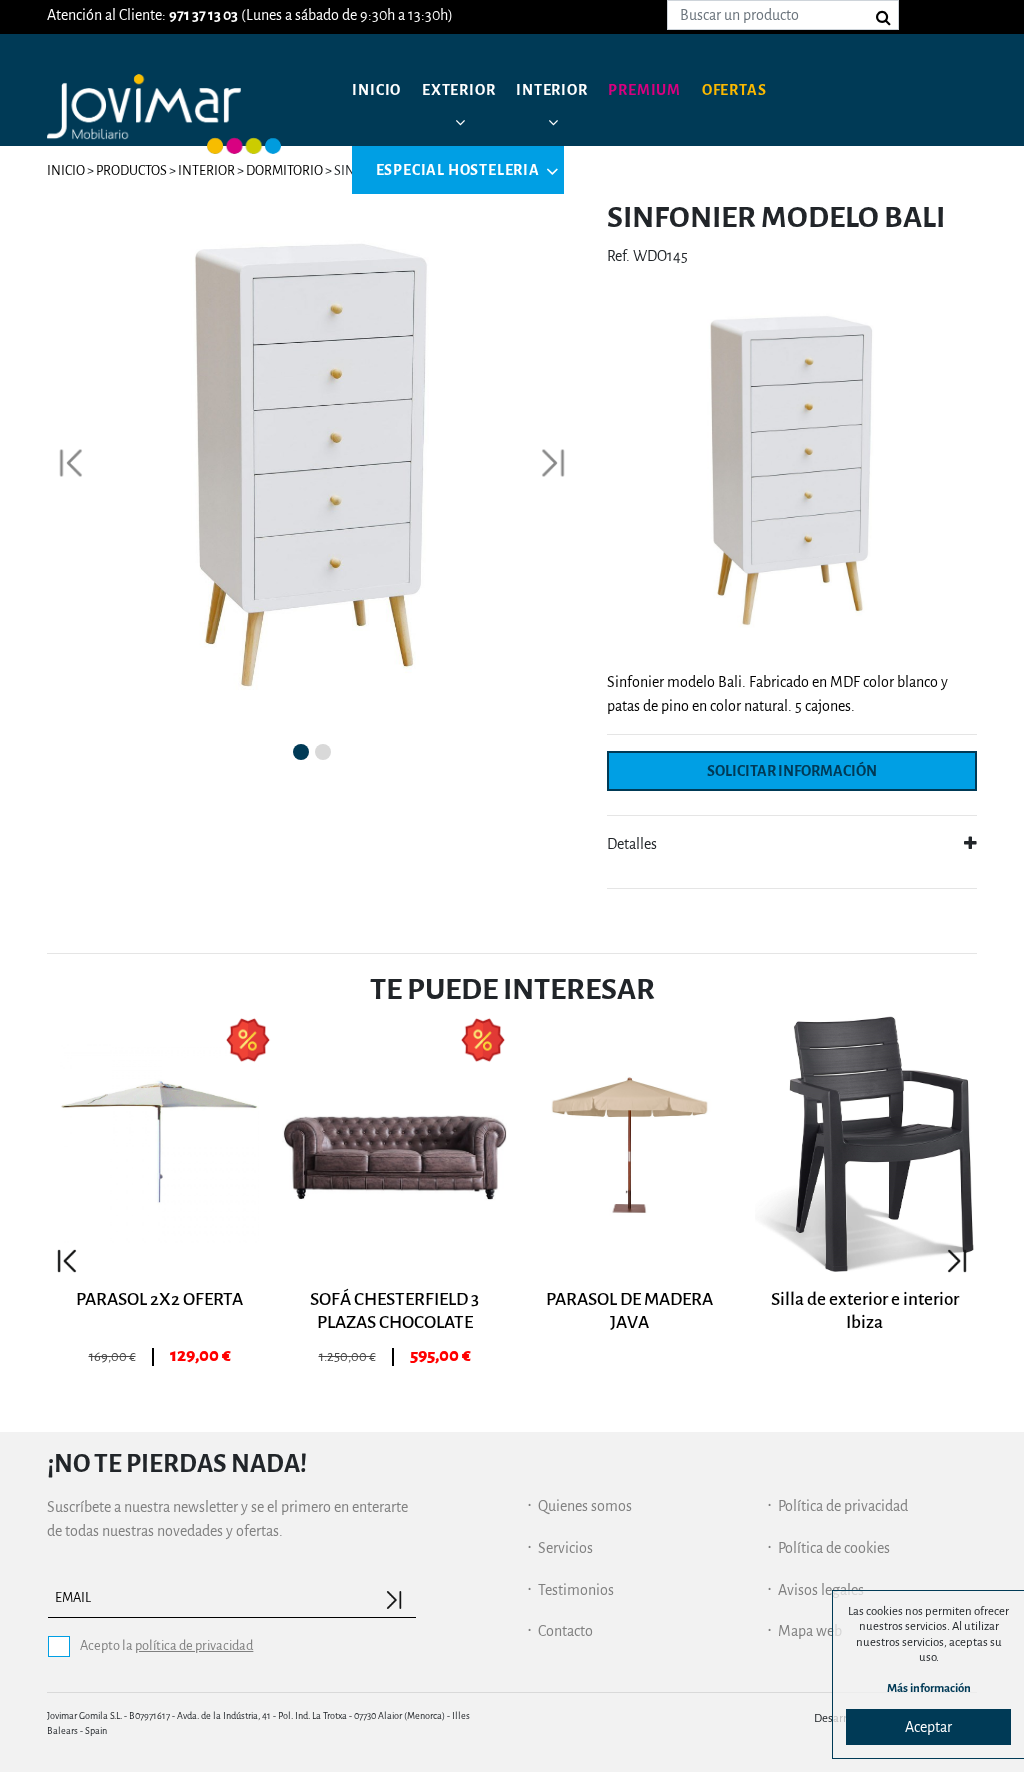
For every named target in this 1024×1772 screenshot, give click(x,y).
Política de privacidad (843, 1506)
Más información (929, 1688)
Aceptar (928, 1727)
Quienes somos (585, 1506)
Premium (644, 90)
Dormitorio (284, 170)
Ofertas (734, 90)
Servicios (565, 1548)
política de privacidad (194, 1645)
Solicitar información (792, 771)
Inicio (376, 90)
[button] (71, 463)
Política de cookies (834, 1548)
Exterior (458, 90)
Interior (551, 90)
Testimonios (576, 1590)
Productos (131, 170)
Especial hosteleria (458, 170)
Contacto (565, 1631)
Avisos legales (821, 1590)
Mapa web (810, 1631)
